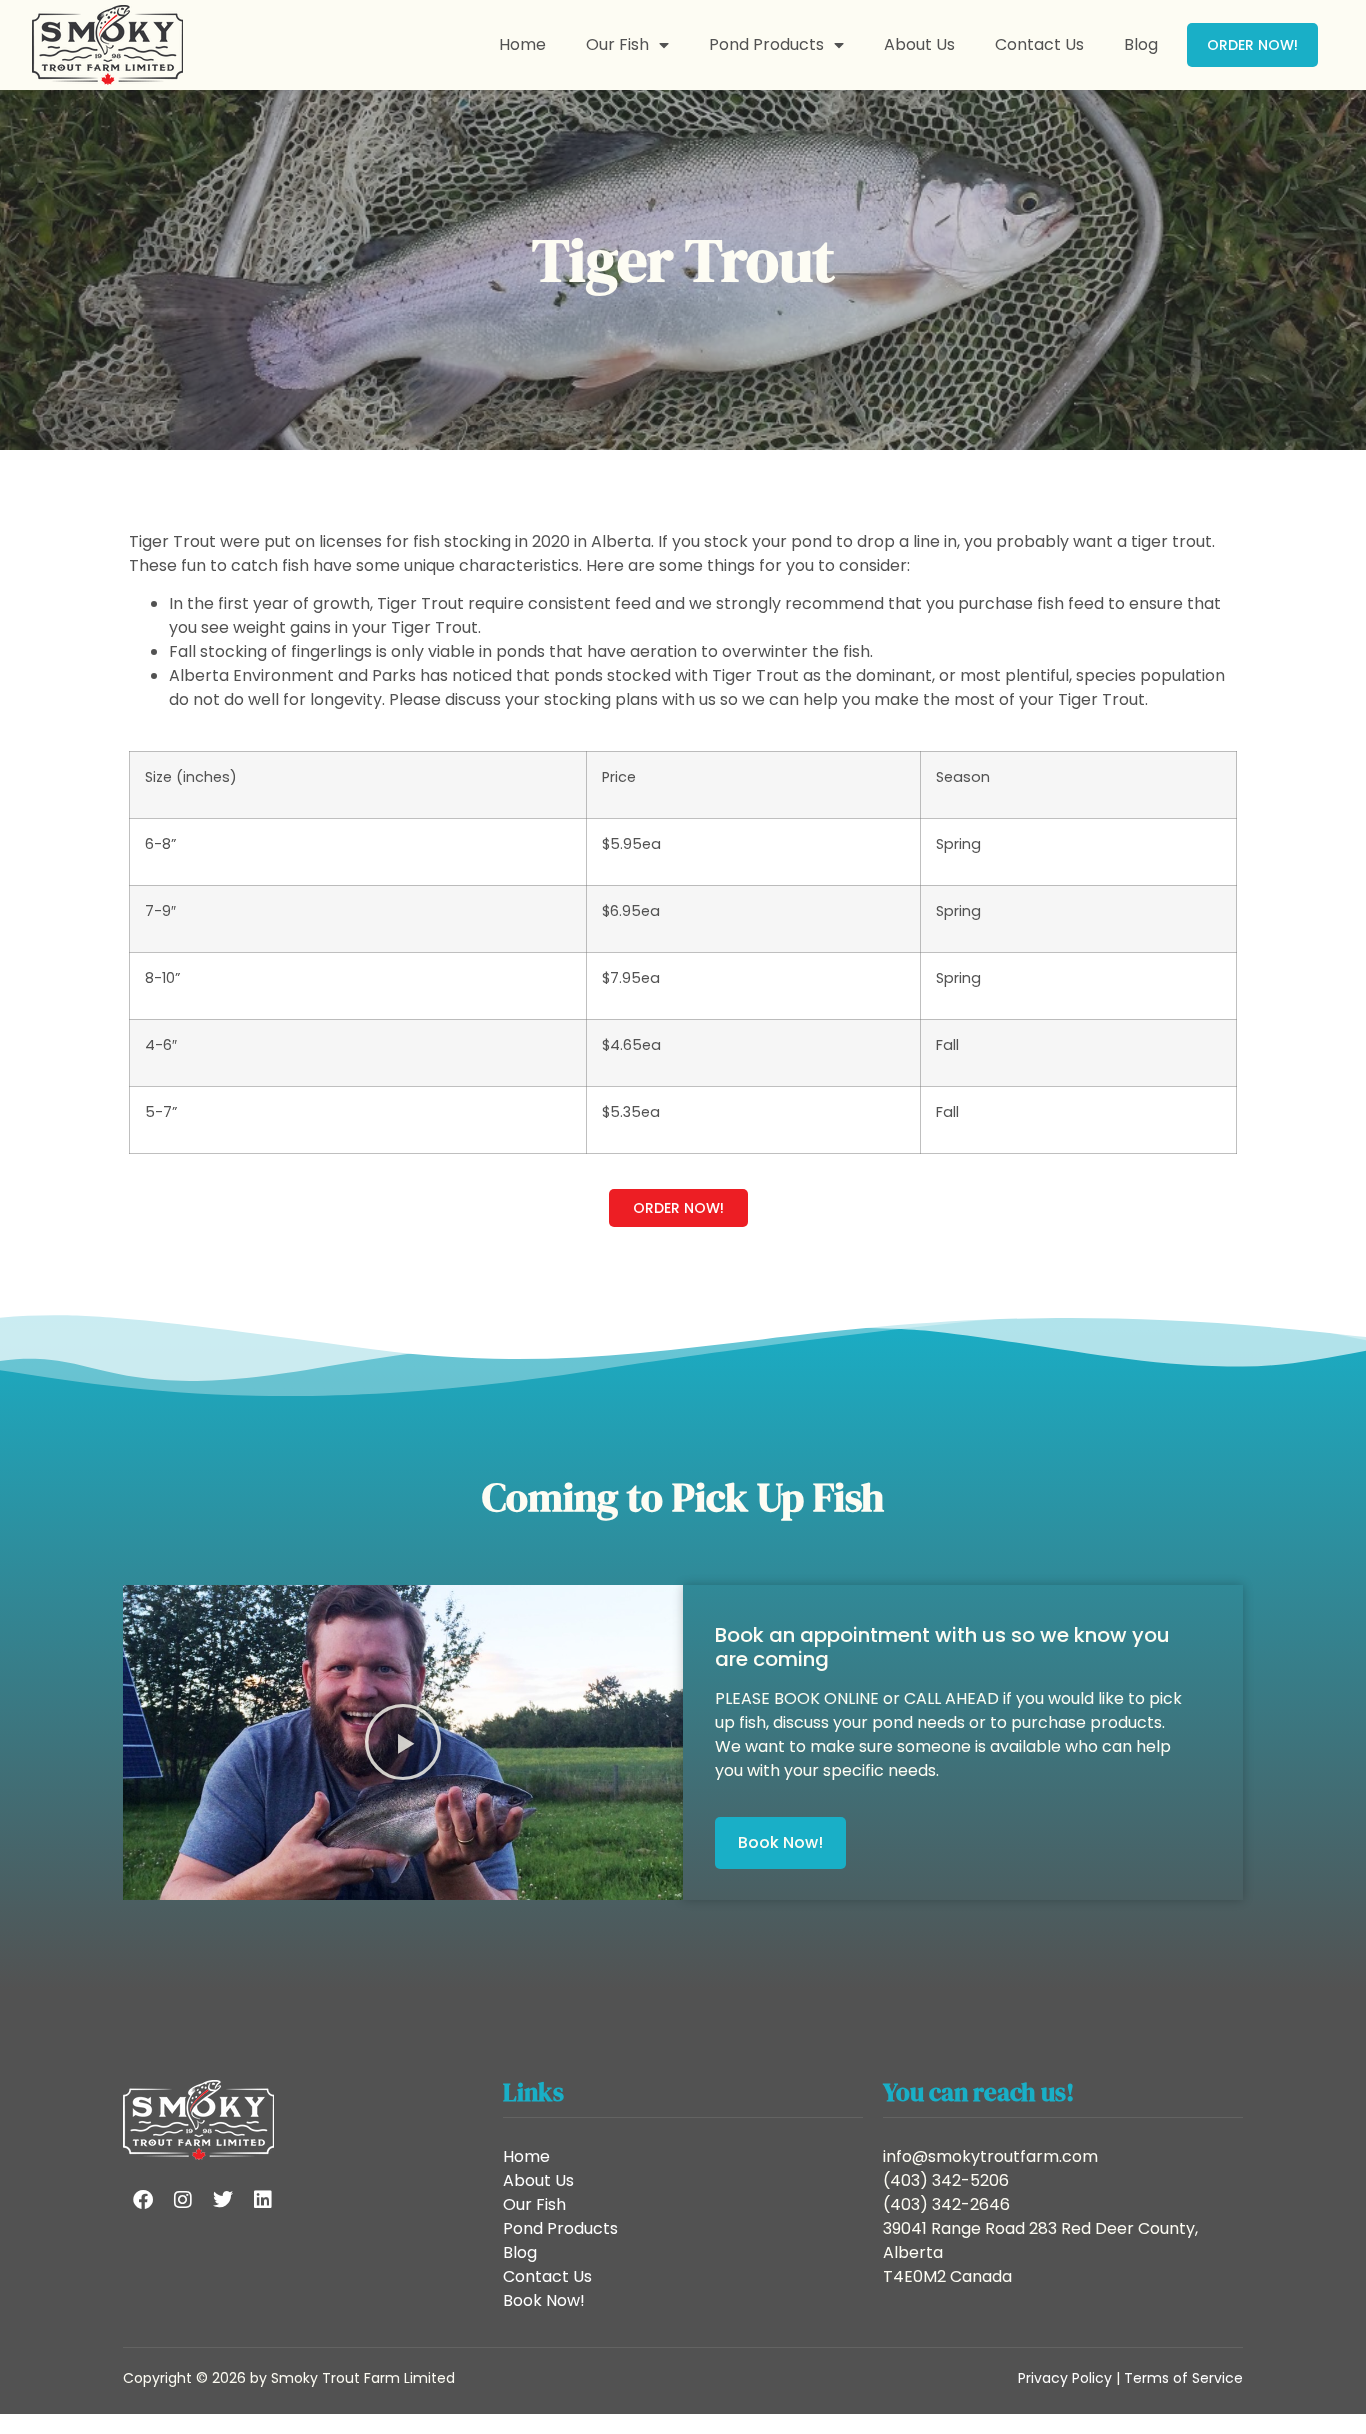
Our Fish (617, 45)
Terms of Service (1183, 2378)
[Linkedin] (263, 2200)
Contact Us (1039, 45)
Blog (1141, 45)
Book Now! (544, 2300)
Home (522, 45)
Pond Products (766, 45)
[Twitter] (223, 2200)
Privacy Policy (1065, 2378)
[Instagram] (183, 2200)
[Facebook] (143, 2200)
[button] (403, 1742)
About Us (919, 45)
